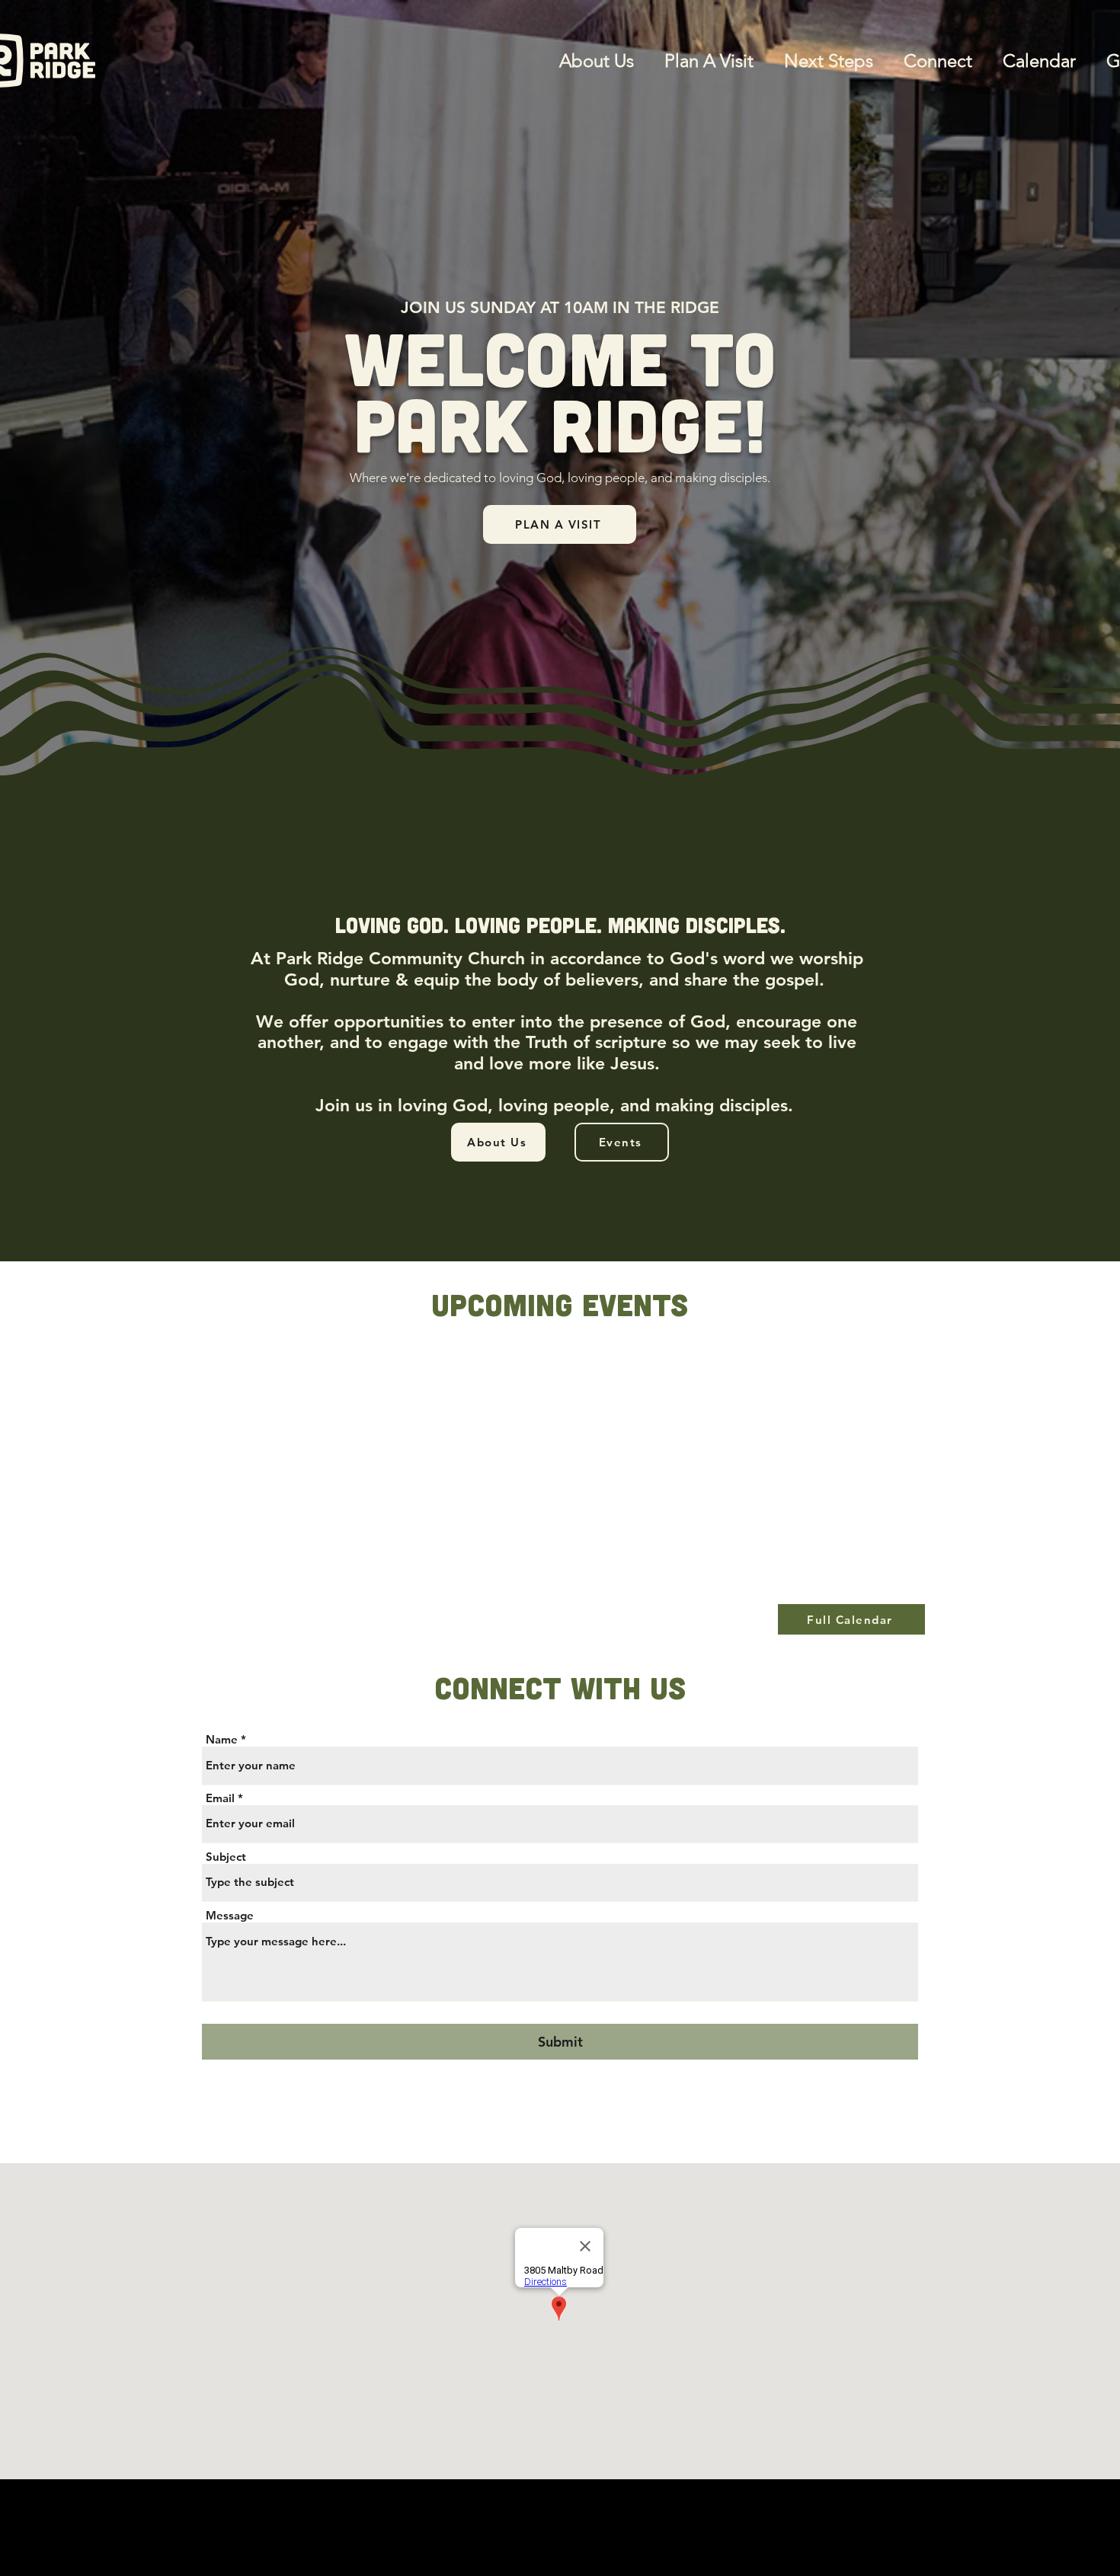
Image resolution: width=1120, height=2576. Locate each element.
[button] (930, 61)
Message (230, 1915)
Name (222, 1739)
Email (220, 1798)
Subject (226, 1857)
